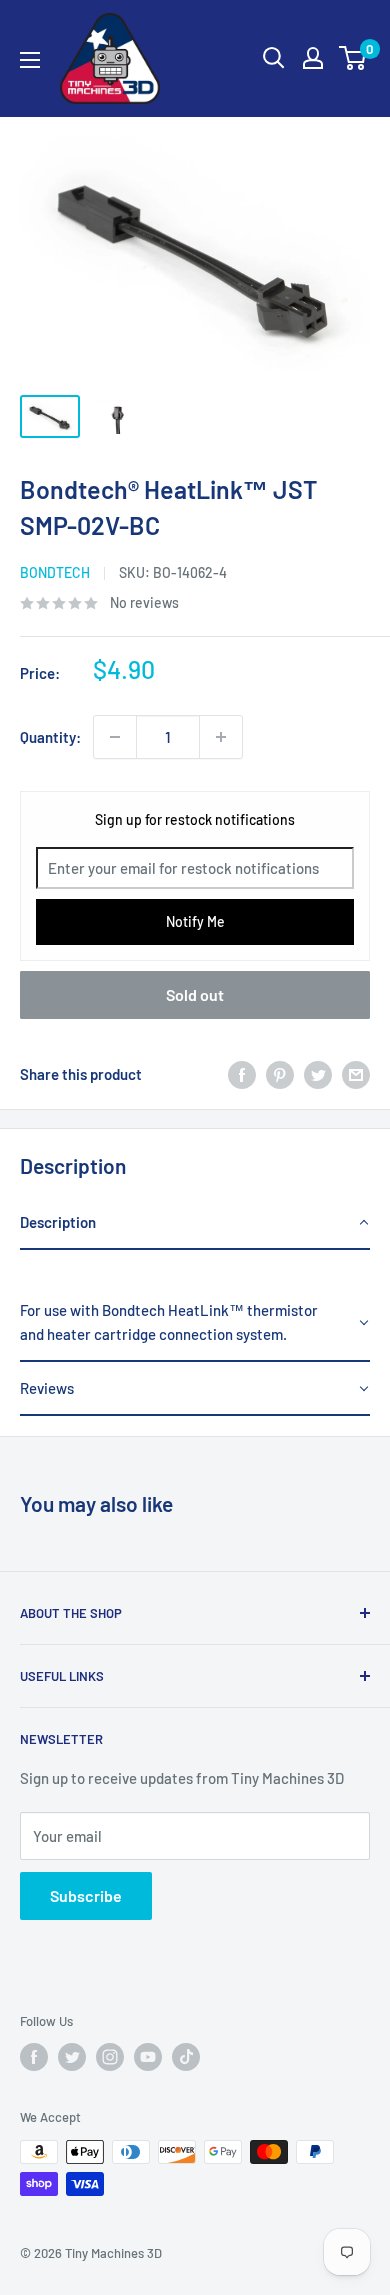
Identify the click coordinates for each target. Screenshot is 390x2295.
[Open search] (274, 58)
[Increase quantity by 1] (221, 737)
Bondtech (55, 572)
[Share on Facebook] (242, 1074)
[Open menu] (30, 60)
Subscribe (86, 1895)
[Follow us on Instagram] (110, 2057)
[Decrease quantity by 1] (115, 737)
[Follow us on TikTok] (186, 2057)
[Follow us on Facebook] (34, 2057)
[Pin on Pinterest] (280, 1074)
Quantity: (50, 737)
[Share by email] (356, 1074)
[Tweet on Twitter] (318, 1074)
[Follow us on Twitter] (72, 2057)
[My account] (313, 58)
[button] (195, 1223)
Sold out (195, 994)
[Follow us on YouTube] (148, 2057)
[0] (353, 58)
